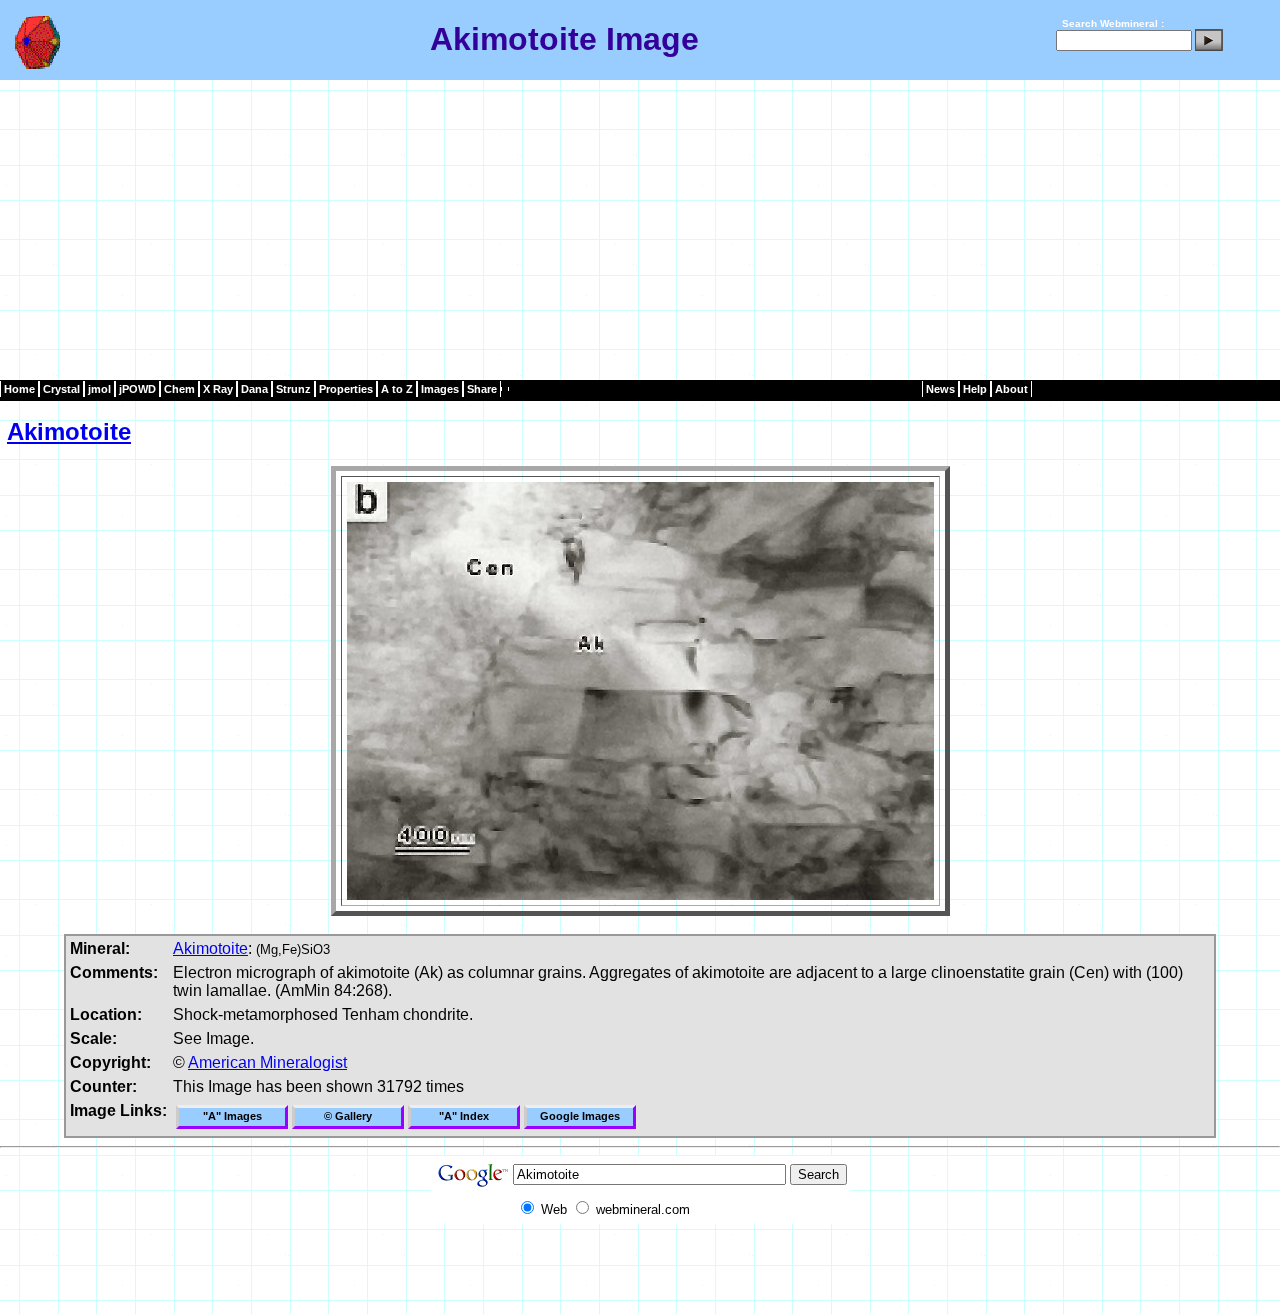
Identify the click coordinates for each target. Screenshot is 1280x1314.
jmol (99, 389)
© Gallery (348, 1116)
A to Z (397, 389)
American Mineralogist (267, 1062)
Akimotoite (69, 431)
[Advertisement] (640, 230)
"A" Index (464, 1116)
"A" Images (232, 1116)
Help (975, 389)
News (940, 389)
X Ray (218, 389)
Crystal (61, 389)
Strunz (293, 389)
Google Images (580, 1116)
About (1011, 389)
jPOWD (137, 389)
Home (19, 389)
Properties (346, 389)
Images (440, 389)
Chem (179, 389)
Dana (254, 389)
